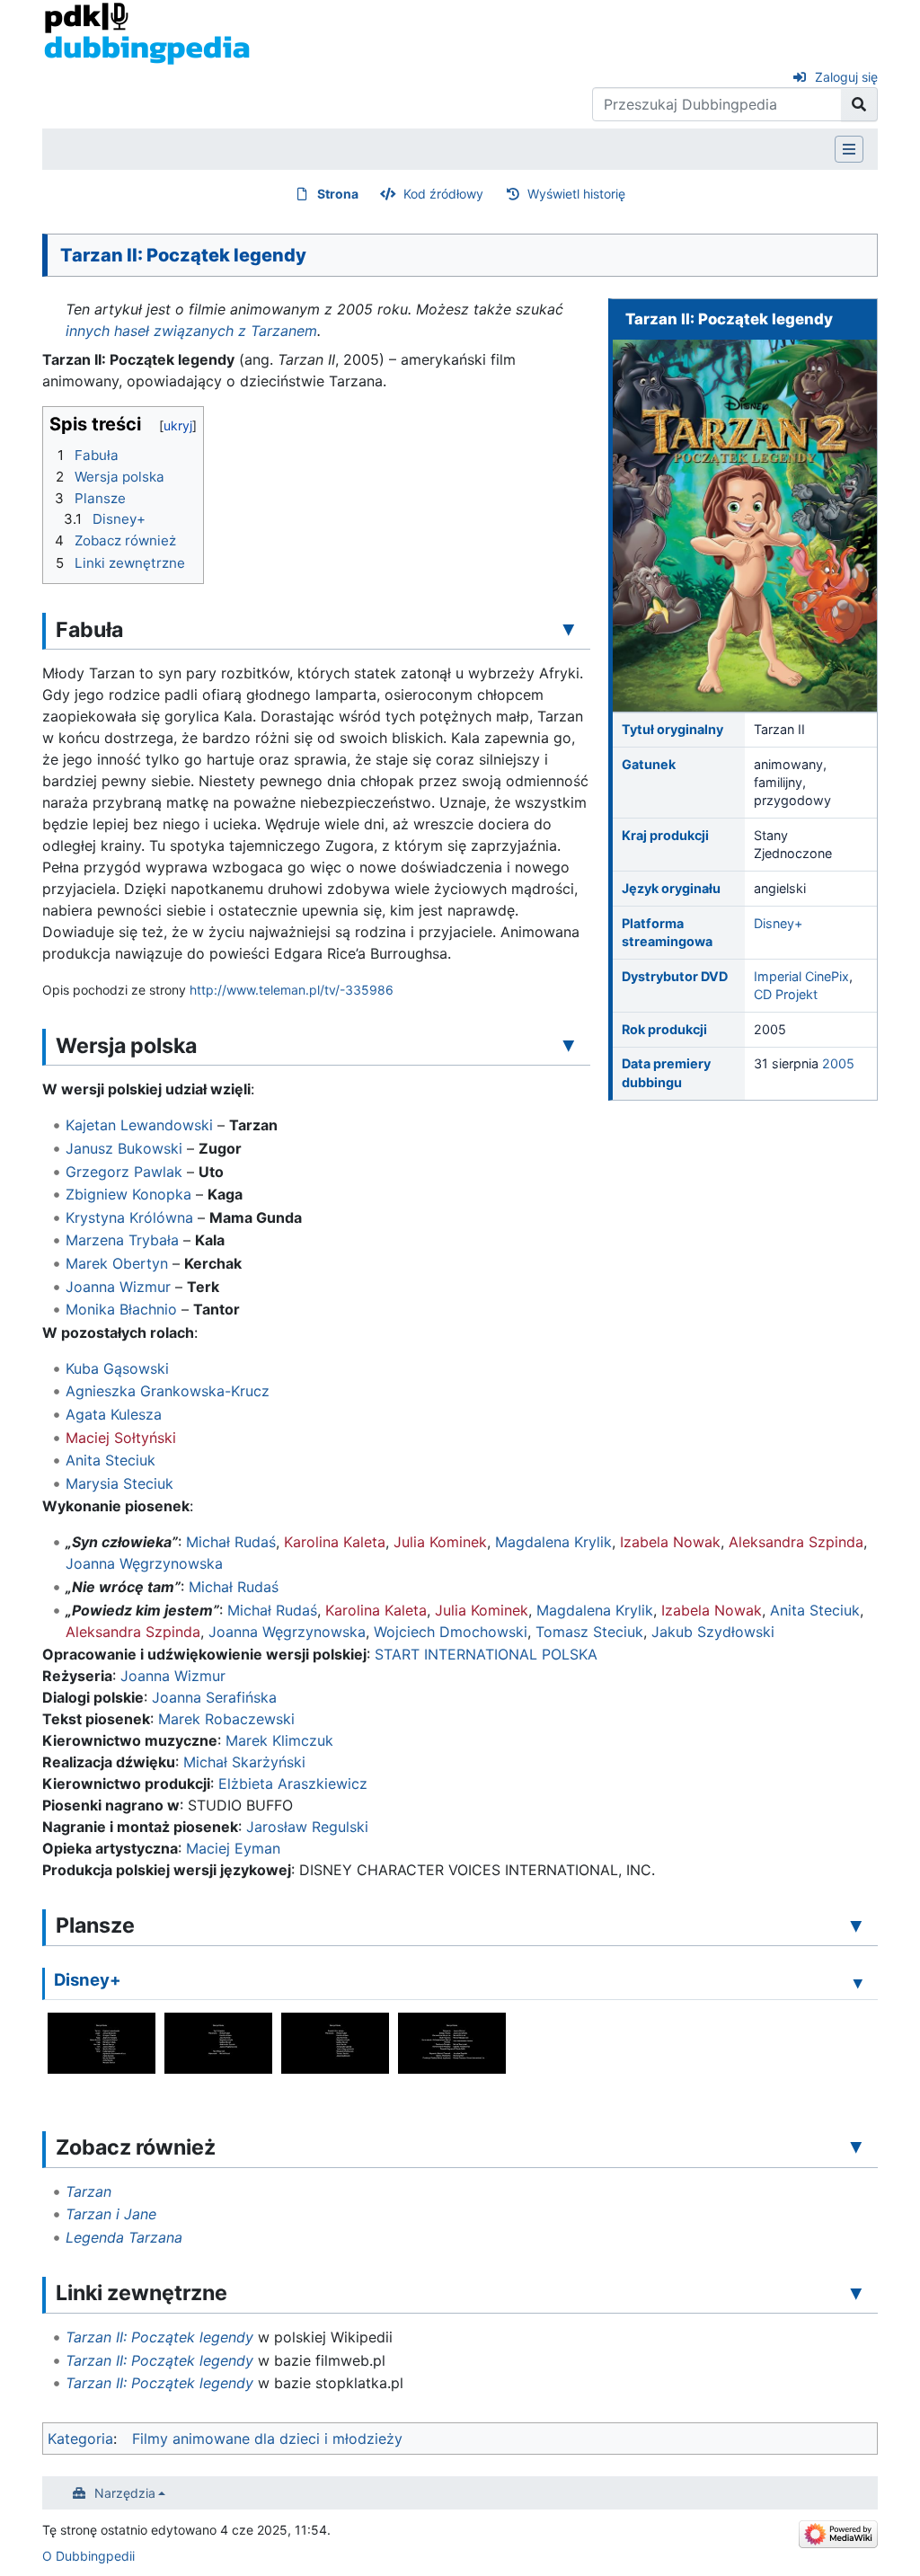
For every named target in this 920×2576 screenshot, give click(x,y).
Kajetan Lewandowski (139, 1125)
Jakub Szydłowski (713, 1632)
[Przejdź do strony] (859, 104)
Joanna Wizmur (118, 1287)
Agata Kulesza (114, 1414)
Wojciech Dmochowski (451, 1632)
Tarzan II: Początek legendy (159, 2337)
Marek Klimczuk (279, 1740)
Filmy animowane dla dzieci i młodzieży (267, 2439)
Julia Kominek (440, 1542)
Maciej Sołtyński (121, 1438)
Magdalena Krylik (553, 1542)
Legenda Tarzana (124, 2237)
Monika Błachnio (121, 1309)
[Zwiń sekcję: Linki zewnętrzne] (856, 2292)
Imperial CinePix (801, 976)
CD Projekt (786, 994)
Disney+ (778, 923)
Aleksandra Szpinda (796, 1542)
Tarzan (88, 2191)
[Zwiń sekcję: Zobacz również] (856, 2147)
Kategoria (80, 2439)
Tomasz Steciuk (589, 1632)
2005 (838, 1063)
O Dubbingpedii (88, 2556)
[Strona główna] (147, 32)
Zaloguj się (846, 77)
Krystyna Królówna (129, 1217)
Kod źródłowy (443, 194)
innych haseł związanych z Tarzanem (191, 331)
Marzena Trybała (122, 1240)
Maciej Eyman (233, 1848)
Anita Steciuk (111, 1460)
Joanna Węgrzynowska (144, 1563)
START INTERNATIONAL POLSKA (486, 1654)
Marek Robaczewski (226, 1719)
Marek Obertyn (117, 1263)
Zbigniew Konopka (128, 1194)
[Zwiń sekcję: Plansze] (856, 1925)
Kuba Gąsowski (117, 1368)
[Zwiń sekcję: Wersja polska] (569, 1045)
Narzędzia (125, 2493)
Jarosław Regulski (307, 1827)
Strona (338, 194)
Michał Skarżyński (244, 1762)
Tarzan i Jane (111, 2214)
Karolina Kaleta (335, 1542)
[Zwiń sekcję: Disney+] (858, 1982)
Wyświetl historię (576, 194)
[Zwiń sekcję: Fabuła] (569, 629)
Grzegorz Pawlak (124, 1172)
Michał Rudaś (231, 1542)
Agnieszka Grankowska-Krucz (168, 1391)
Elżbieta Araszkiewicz (293, 1784)
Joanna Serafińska (214, 1697)
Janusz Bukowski (124, 1148)
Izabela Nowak (670, 1542)
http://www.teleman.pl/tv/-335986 (292, 990)
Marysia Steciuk (119, 1483)
